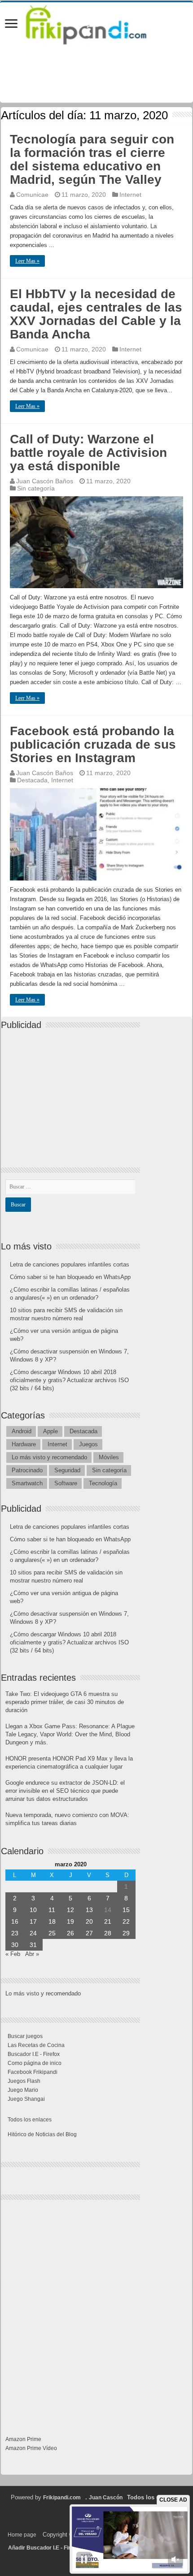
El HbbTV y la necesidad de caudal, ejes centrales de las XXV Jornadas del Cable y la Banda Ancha (96, 314)
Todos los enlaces (30, 2120)
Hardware (24, 1444)
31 (33, 1945)
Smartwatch (27, 1483)
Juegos (88, 1444)
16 (15, 1921)
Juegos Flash (24, 2081)
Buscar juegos (25, 2036)
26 (70, 1933)
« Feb (13, 1954)
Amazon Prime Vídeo (31, 2448)
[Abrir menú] (11, 24)
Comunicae (32, 195)
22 (126, 1921)
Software (66, 1483)
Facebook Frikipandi (33, 2072)
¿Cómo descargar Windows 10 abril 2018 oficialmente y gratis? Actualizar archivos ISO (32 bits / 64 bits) (69, 1380)
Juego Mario (23, 2090)
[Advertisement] (73, 1091)
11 (52, 1910)
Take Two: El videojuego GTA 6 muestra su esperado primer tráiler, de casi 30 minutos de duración (65, 1702)
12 (70, 1910)
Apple (50, 1431)
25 (52, 1933)
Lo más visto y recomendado (49, 1457)
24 (33, 1933)
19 (70, 1921)
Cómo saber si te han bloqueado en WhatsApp (70, 1277)
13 (89, 1910)
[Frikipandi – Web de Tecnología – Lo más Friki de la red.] (96, 23)
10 (33, 1910)
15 (126, 1910)
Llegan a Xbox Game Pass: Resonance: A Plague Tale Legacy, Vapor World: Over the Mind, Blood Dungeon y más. (70, 1734)
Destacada (32, 780)
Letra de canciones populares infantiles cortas (70, 1264)
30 (15, 1945)
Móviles (109, 1457)
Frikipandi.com (62, 2498)
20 (89, 1921)
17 (33, 1921)
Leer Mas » (27, 261)
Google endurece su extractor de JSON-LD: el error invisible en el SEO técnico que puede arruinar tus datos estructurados (65, 1791)
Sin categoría (36, 488)
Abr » (32, 1954)
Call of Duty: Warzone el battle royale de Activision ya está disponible (88, 453)
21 (108, 1921)
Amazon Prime (23, 2439)
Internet (130, 195)
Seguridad (67, 1470)
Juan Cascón (106, 2498)
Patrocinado (27, 1470)
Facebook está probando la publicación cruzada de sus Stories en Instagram (93, 744)
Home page (22, 2535)
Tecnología (103, 1483)
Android (22, 1431)
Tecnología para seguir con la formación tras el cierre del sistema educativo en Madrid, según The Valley (92, 159)
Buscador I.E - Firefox (34, 2054)
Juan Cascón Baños (45, 481)
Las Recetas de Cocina (36, 2045)
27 (89, 1933)
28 (108, 1933)
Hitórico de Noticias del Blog (42, 2134)
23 (15, 1933)
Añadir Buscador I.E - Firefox (45, 2548)
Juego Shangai (26, 2099)
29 (126, 1933)
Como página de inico (35, 2063)
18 (52, 1921)
